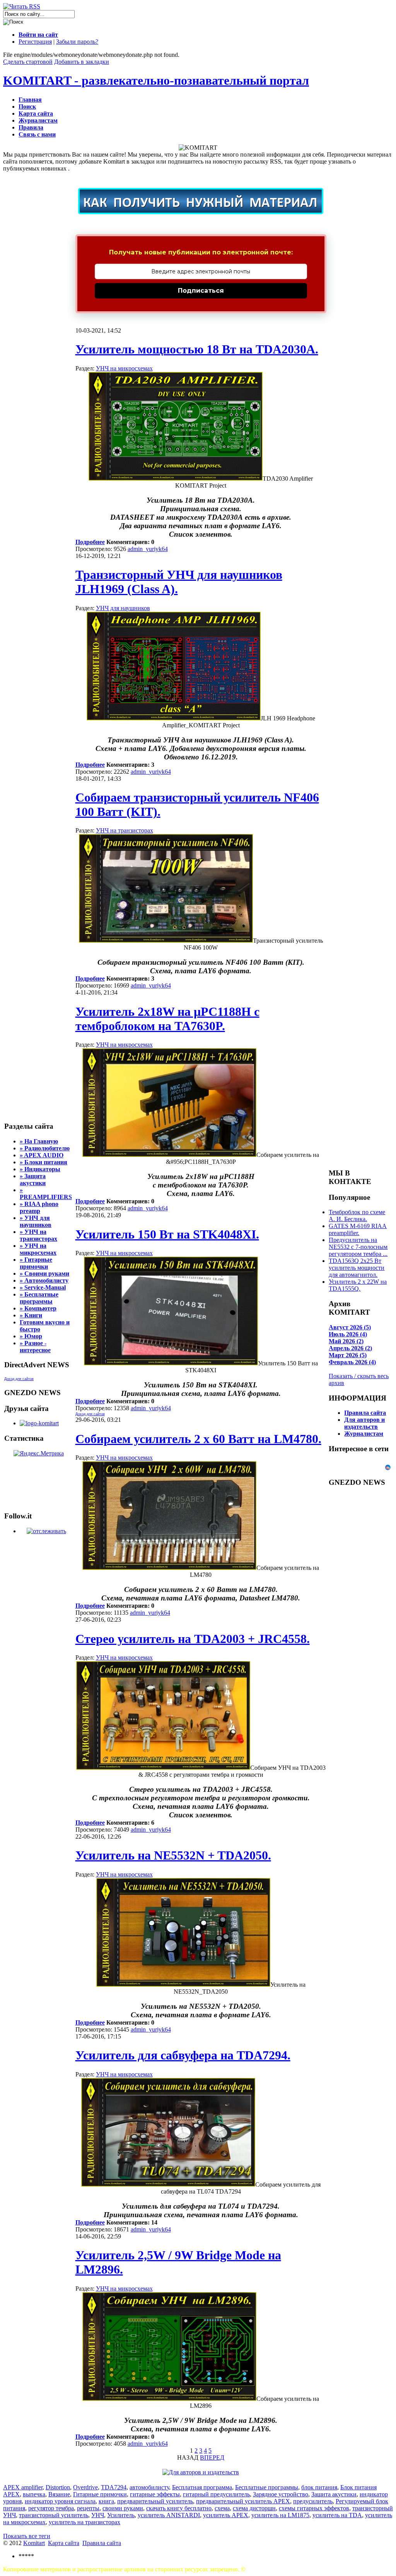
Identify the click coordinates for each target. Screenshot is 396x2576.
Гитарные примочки (100, 2494)
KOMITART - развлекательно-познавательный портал (156, 80)
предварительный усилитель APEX (243, 2501)
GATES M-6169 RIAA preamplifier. (358, 1229)
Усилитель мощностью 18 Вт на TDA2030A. (197, 349)
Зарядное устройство (281, 2494)
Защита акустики (334, 2494)
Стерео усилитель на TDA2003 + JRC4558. (193, 1639)
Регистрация (35, 42)
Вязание (59, 2494)
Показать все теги (27, 2536)
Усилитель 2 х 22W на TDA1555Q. (358, 1285)
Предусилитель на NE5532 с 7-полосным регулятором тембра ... (358, 1247)
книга (106, 2501)
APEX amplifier (23, 2487)
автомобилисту (149, 2487)
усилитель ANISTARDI (169, 2515)
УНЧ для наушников (123, 608)
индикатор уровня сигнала (60, 2501)
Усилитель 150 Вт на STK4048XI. (167, 1234)
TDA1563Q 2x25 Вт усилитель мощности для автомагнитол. (357, 1268)
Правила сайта (102, 2543)
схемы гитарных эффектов (314, 2508)
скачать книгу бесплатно (179, 2508)
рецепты (88, 2508)
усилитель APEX (226, 2515)
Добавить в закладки (82, 62)
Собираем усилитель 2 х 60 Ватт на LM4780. (198, 1439)
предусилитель (313, 2501)
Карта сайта (64, 2543)
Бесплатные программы (267, 2487)
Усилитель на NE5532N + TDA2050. (173, 1855)
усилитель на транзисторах (84, 2522)
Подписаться (201, 291)
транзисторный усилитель (54, 2515)
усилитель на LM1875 (280, 2515)
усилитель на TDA (337, 2515)
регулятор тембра (51, 2508)
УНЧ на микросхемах (124, 368)
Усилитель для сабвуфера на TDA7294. (183, 2055)
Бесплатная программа (202, 2487)
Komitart (34, 2543)
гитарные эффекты (155, 2494)
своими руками (123, 2508)
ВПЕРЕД (212, 2457)
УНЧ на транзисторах (125, 830)
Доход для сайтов (19, 1379)
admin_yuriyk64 (148, 549)
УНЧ (98, 2515)
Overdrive (85, 2487)
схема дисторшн (254, 2508)
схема (222, 2508)
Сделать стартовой (28, 62)
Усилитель (121, 2515)
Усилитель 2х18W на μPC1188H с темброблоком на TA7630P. (167, 1019)
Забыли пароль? (77, 42)
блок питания (319, 2487)
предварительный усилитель (155, 2501)
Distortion (58, 2487)
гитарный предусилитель (216, 2494)
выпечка (34, 2494)
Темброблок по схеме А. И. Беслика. (357, 1215)
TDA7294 (114, 2487)
